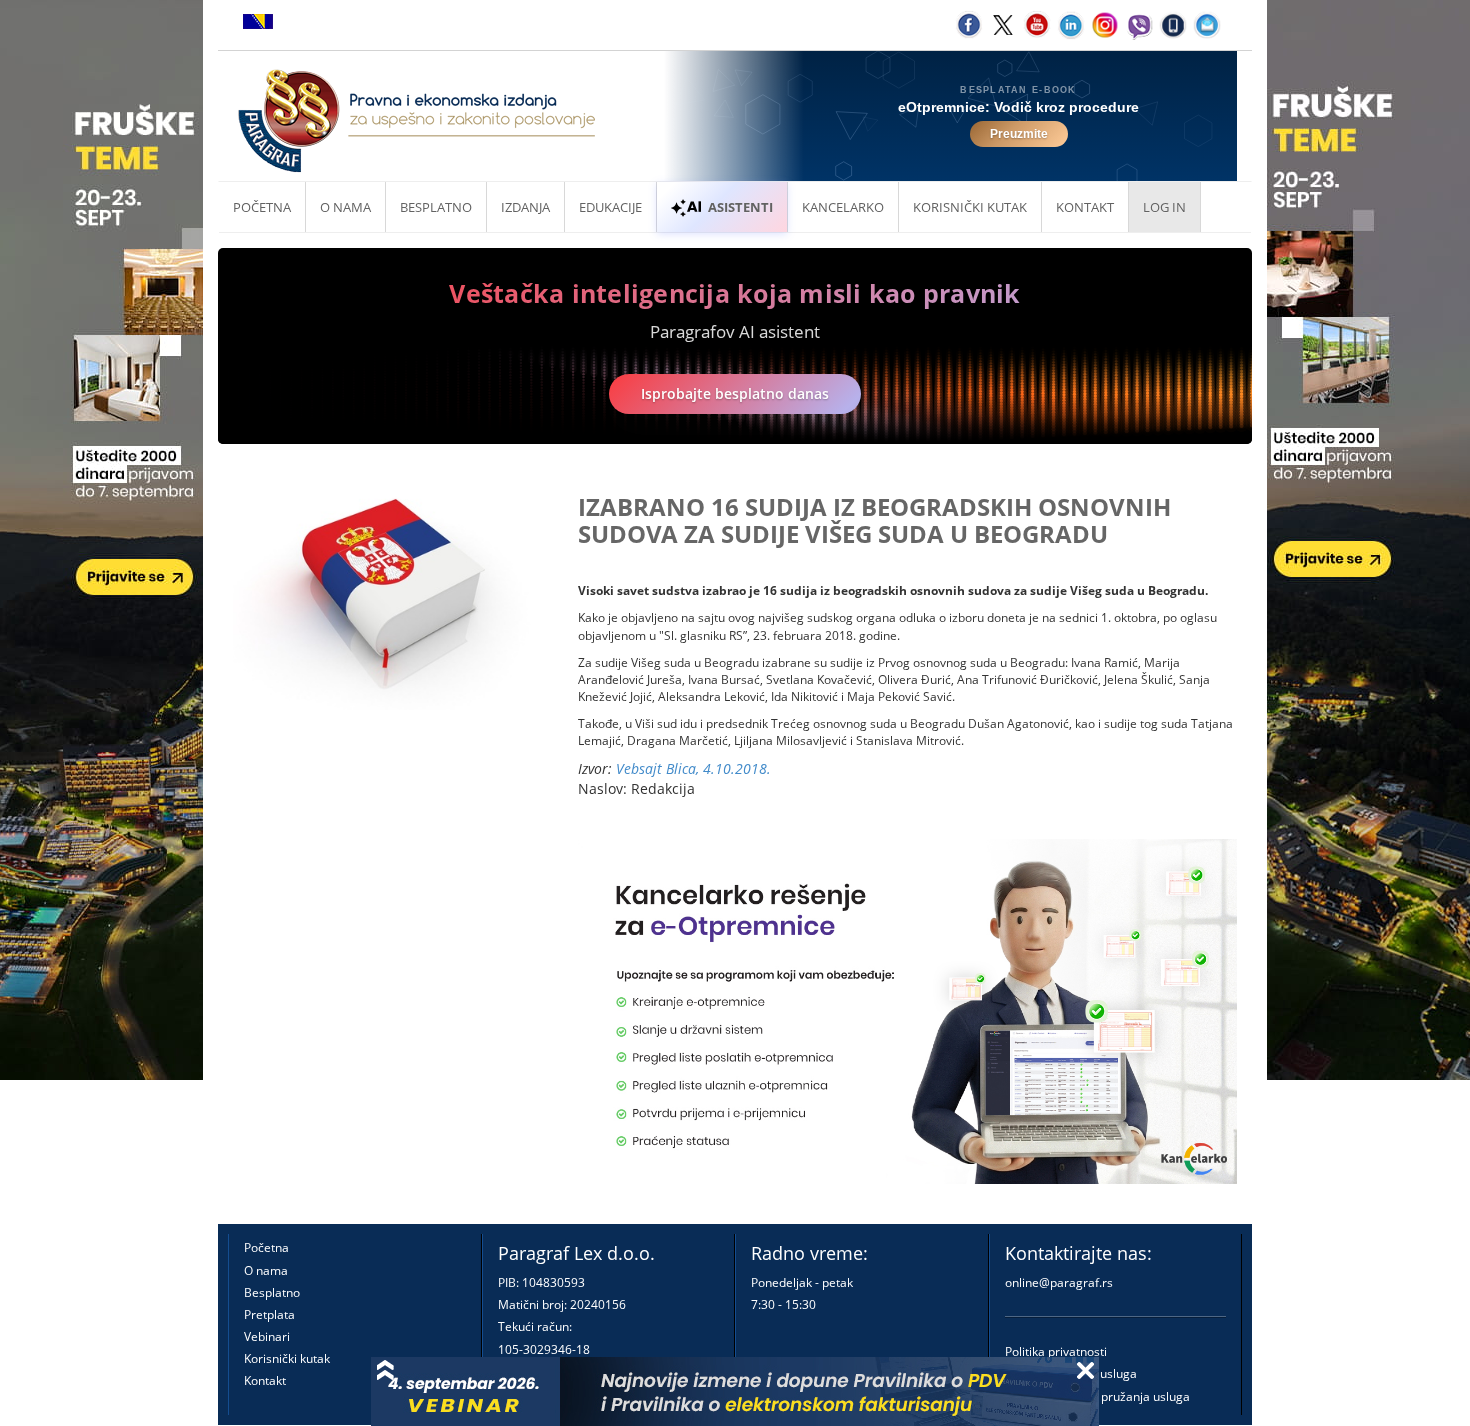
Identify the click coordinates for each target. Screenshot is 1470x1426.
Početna (262, 207)
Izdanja (525, 207)
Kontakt (265, 1380)
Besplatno (436, 207)
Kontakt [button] (1085, 207)
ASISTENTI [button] (740, 207)
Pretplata (269, 1314)
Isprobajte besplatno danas (735, 393)
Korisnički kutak (287, 1358)
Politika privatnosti (1056, 1351)
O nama (345, 207)
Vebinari (267, 1336)
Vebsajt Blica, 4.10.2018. (693, 768)
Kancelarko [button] (843, 207)
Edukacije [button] (610, 207)
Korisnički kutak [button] (970, 207)
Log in (1164, 207)
